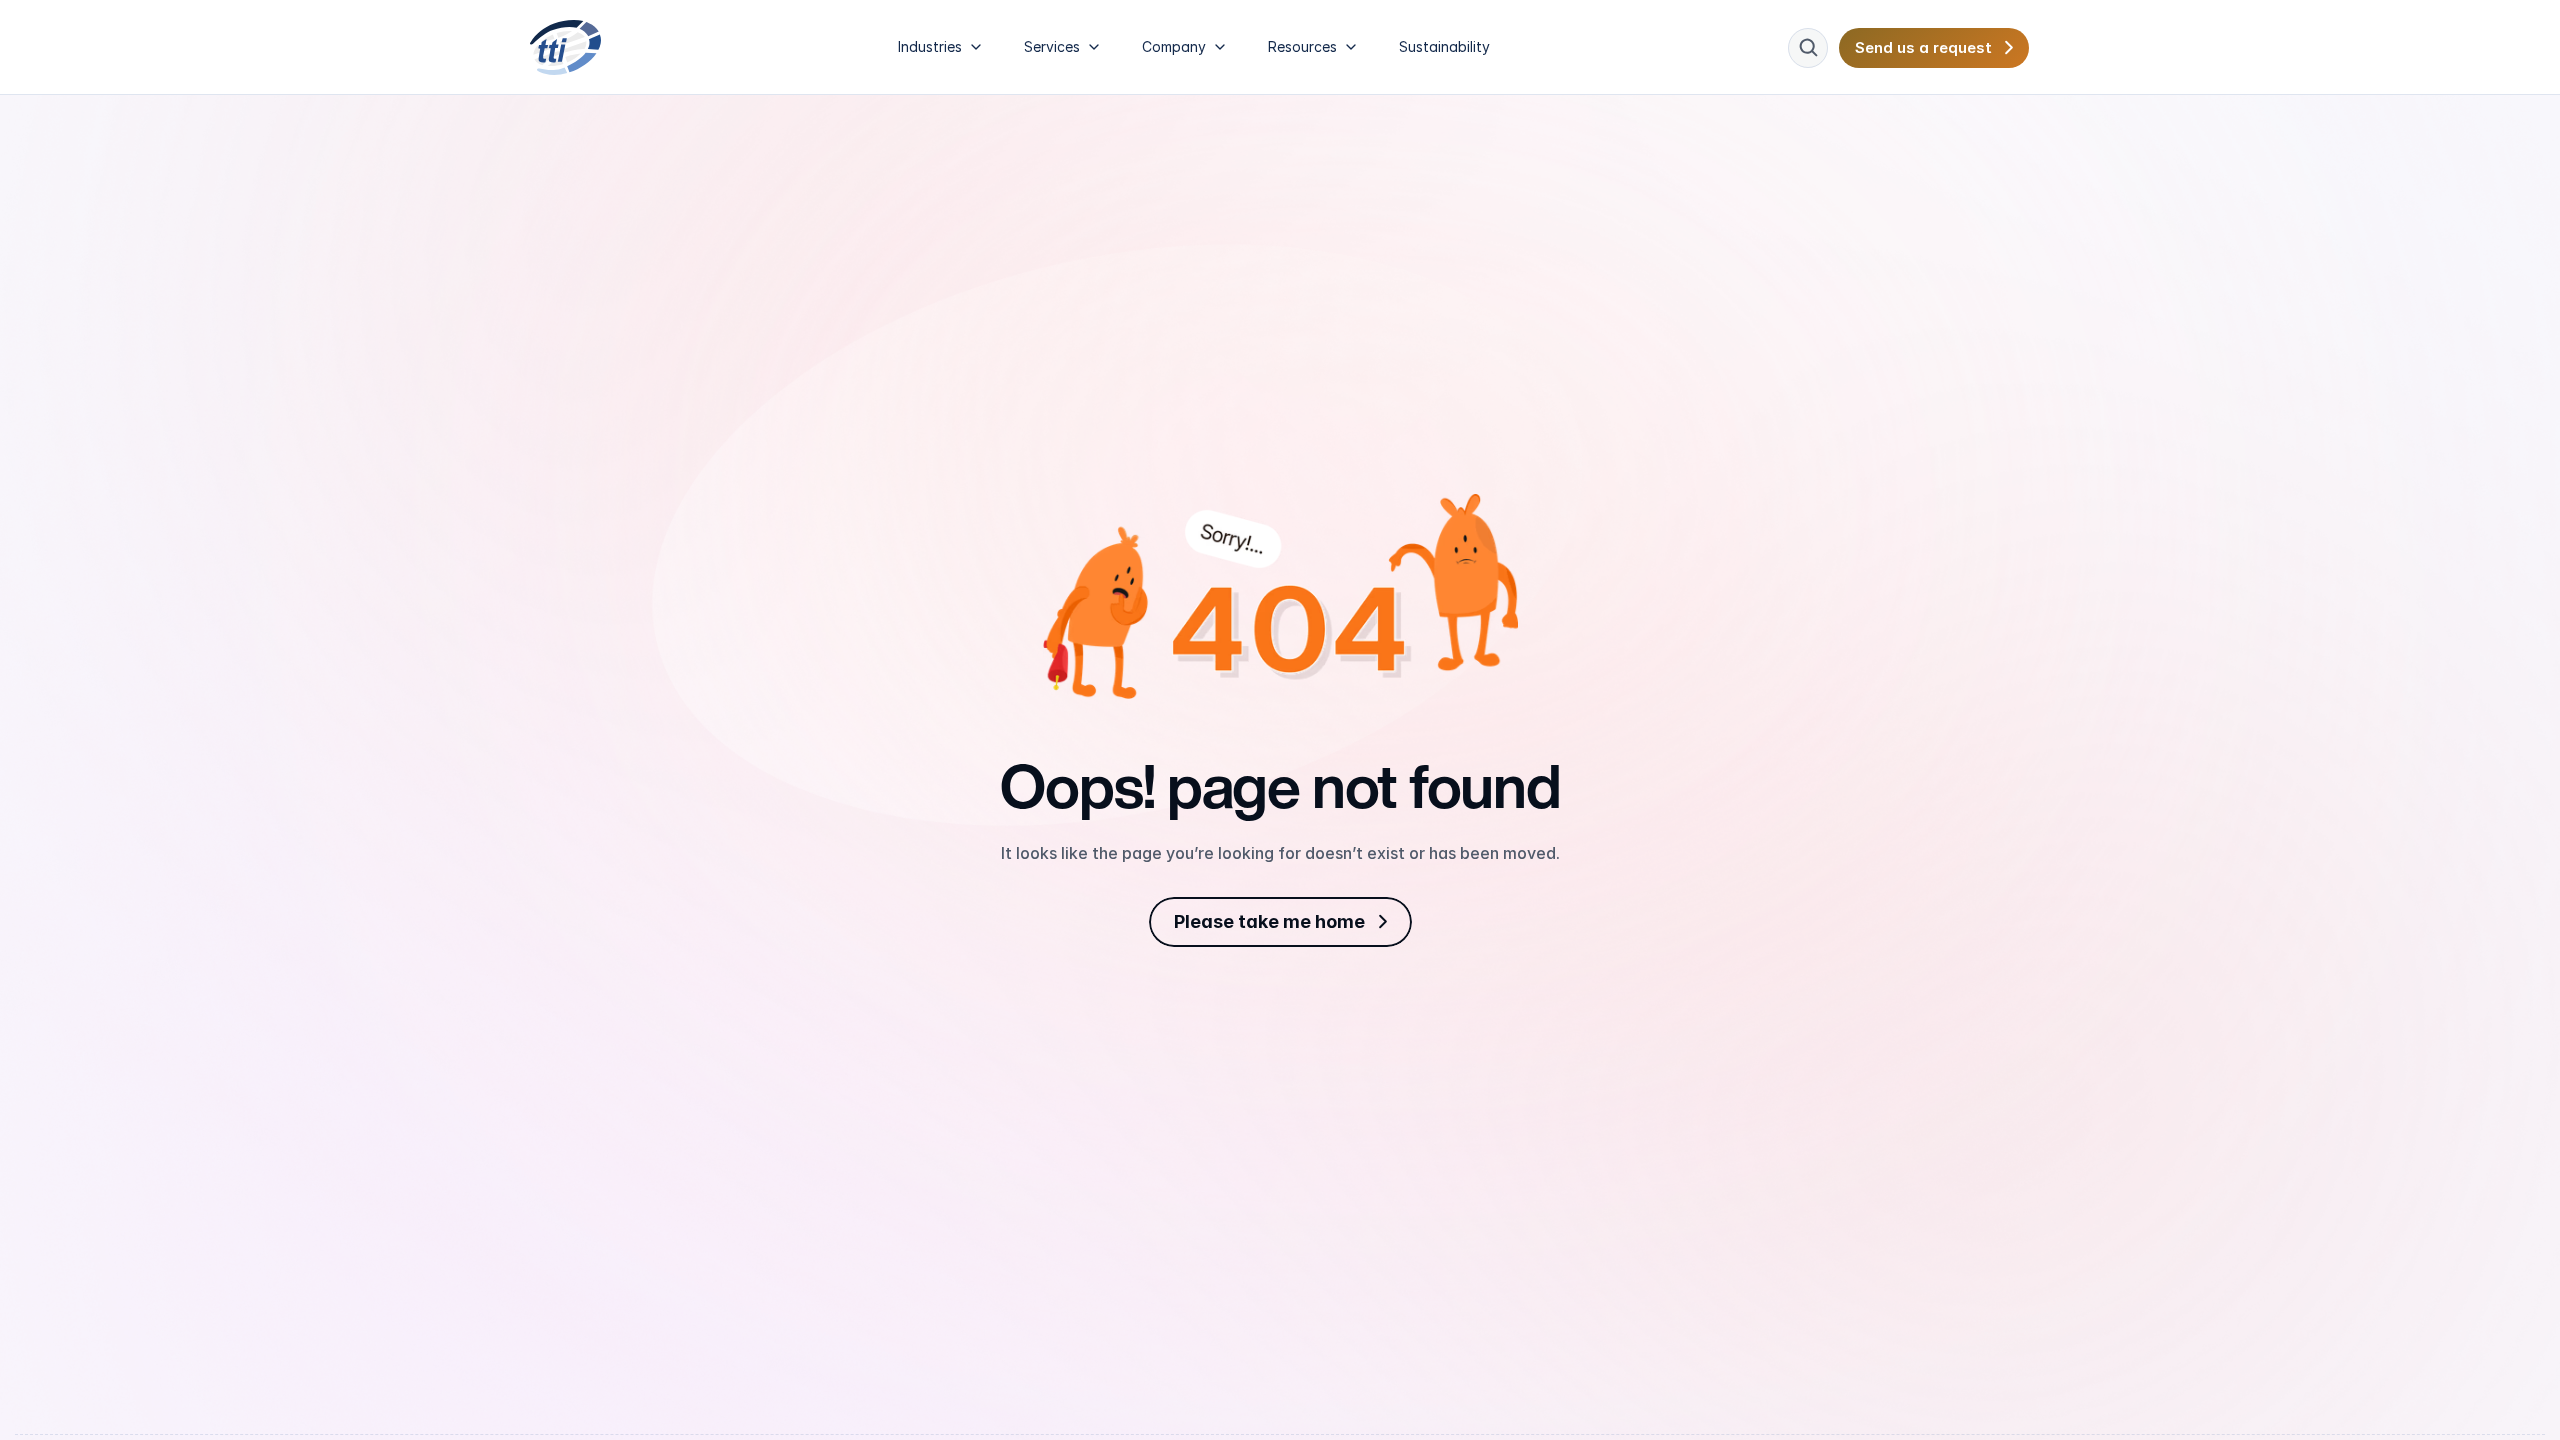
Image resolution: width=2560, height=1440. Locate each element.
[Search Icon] (1808, 48)
